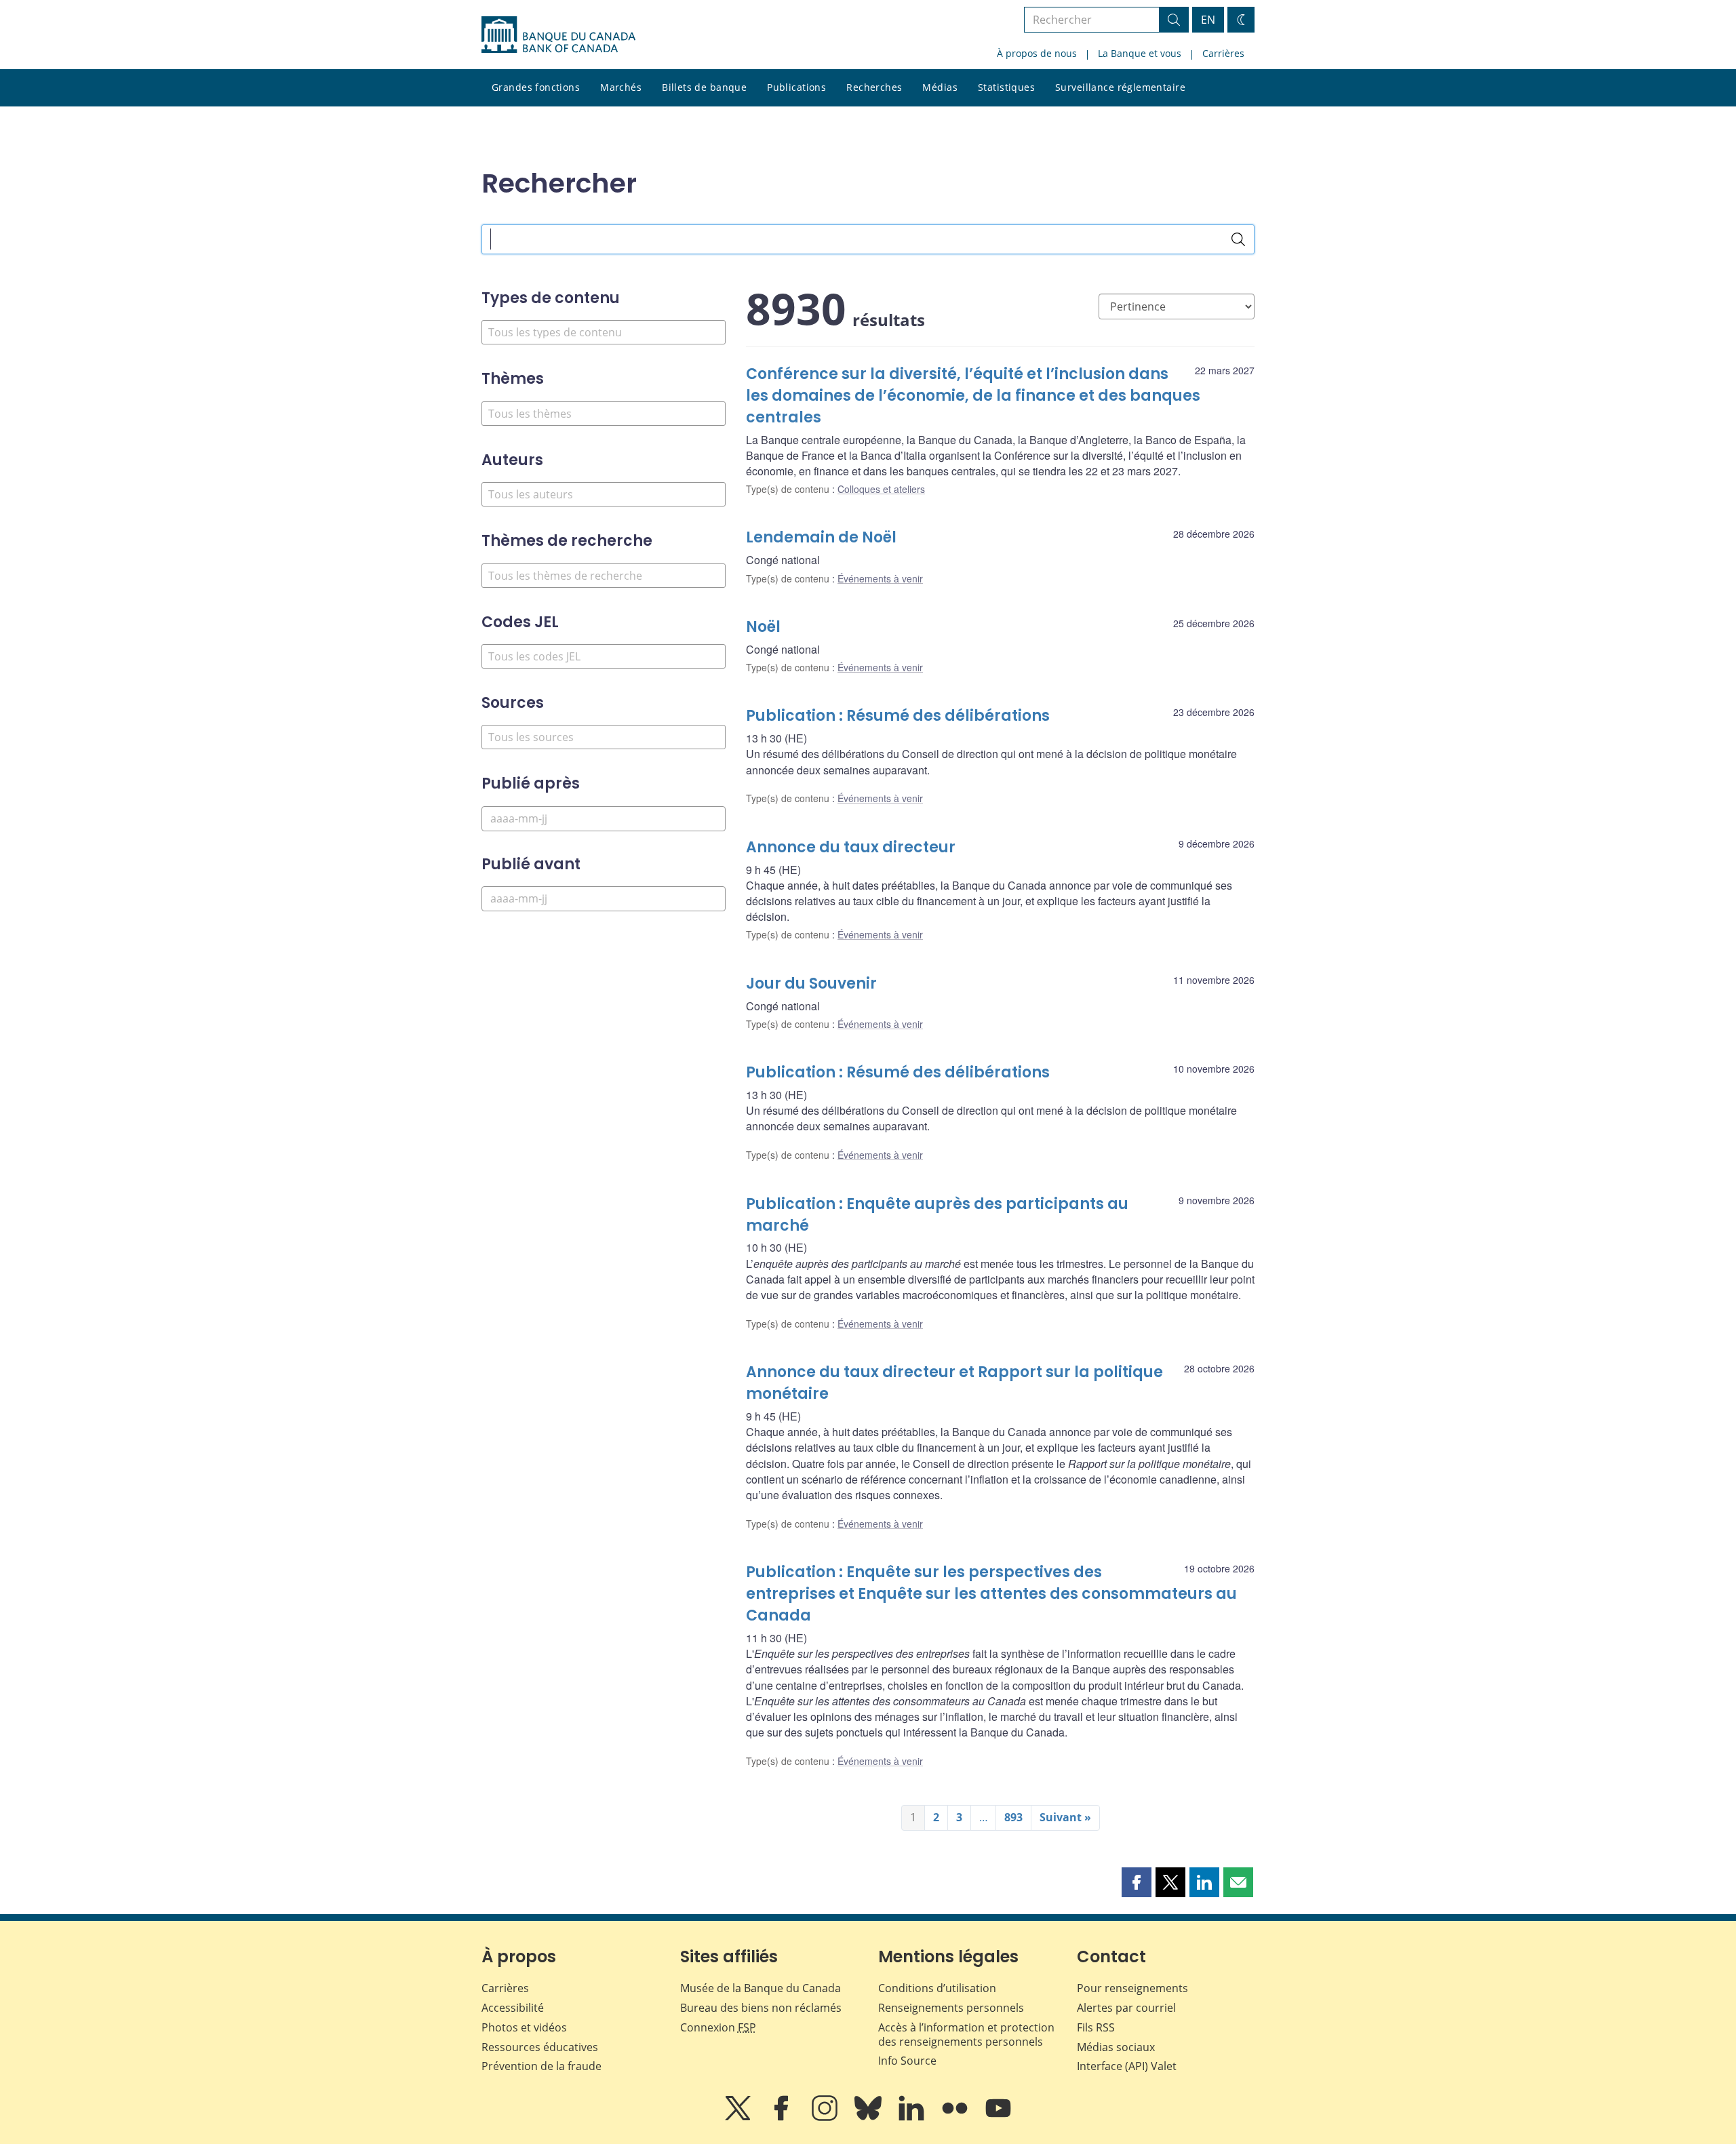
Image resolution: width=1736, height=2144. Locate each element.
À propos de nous (1037, 53)
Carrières (1223, 53)
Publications (796, 87)
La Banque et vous (1140, 53)
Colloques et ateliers (881, 489)
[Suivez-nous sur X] (739, 2118)
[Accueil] (558, 35)
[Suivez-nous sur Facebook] (783, 2118)
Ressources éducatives (540, 2047)
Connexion (718, 2027)
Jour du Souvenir (811, 984)
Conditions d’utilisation (937, 1988)
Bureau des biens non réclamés (761, 2008)
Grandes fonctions (536, 87)
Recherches (874, 87)
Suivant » (1065, 1817)
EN (1208, 20)
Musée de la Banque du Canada (761, 1988)
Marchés (621, 87)
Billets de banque (704, 87)
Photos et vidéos (524, 2027)
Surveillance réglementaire (1120, 87)
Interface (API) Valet (1127, 2066)
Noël (763, 627)
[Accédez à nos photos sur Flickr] (956, 2118)
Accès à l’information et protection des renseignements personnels (966, 2034)
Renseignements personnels (951, 2008)
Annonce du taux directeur (851, 847)
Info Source (907, 2061)
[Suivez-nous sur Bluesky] (869, 2118)
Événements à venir (880, 578)
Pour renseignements (1132, 1988)
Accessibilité (513, 2008)
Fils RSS (1096, 2027)
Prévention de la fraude (541, 2066)
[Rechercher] (1238, 239)
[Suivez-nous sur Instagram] (826, 2118)
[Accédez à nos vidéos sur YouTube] (998, 2118)
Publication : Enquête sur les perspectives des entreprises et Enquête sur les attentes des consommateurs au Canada (991, 1594)
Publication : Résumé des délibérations (898, 716)
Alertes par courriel (1126, 2008)
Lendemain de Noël (821, 537)
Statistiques (1006, 87)
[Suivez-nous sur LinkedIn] (913, 2118)
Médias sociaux (1116, 2047)
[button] (1137, 1882)
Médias (940, 87)
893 (1013, 1817)
